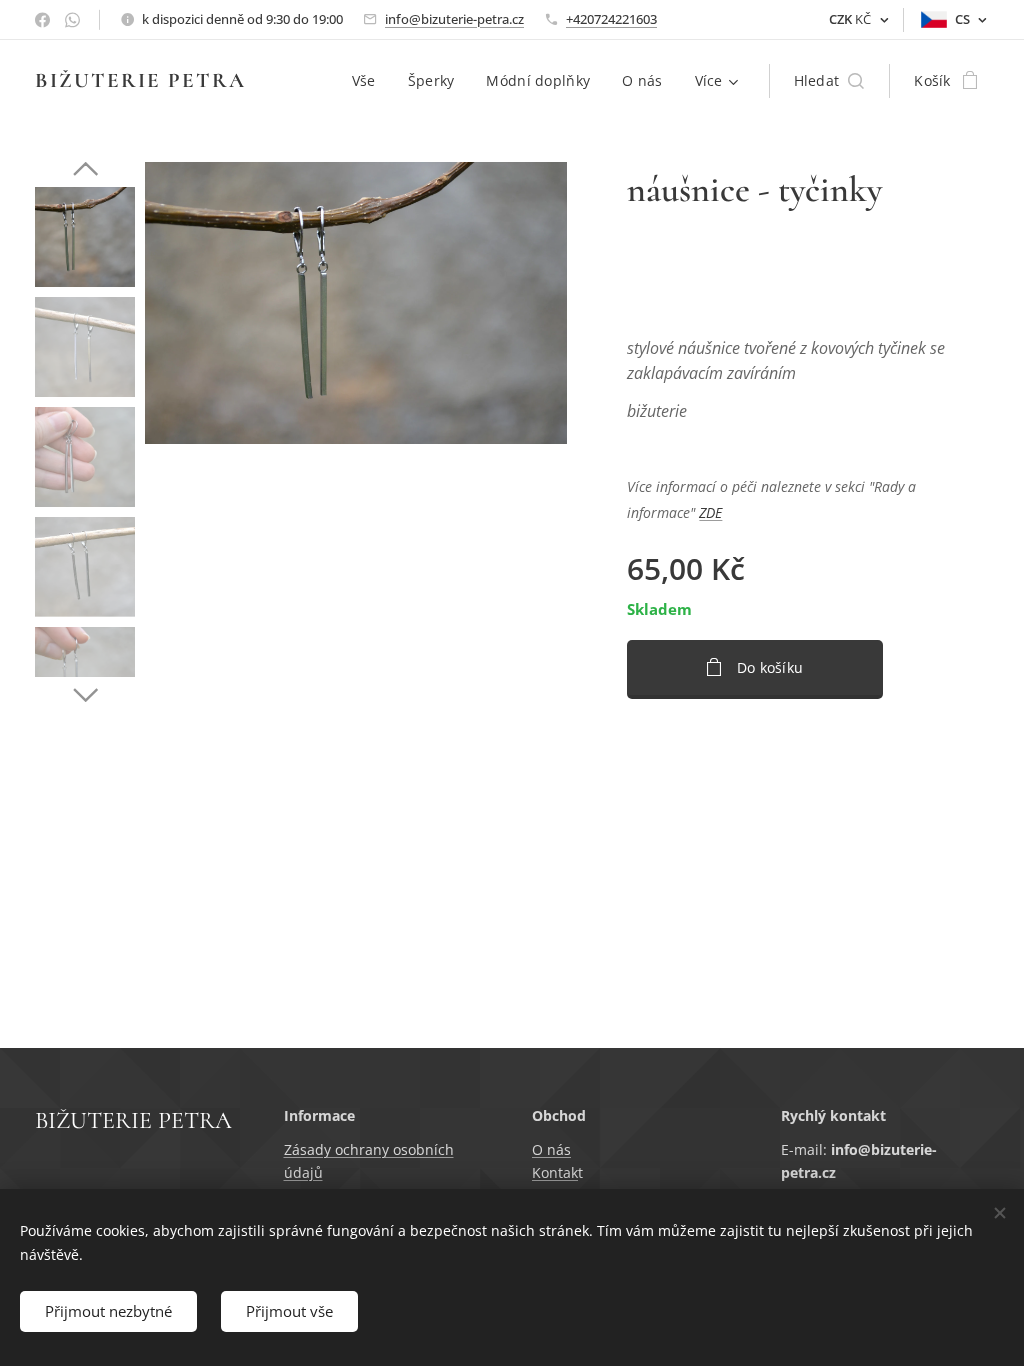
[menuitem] (369, 81)
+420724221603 (611, 19)
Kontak (555, 1172)
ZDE (710, 512)
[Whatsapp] (72, 20)
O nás (551, 1149)
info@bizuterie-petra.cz (454, 19)
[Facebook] (42, 20)
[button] (829, 81)
